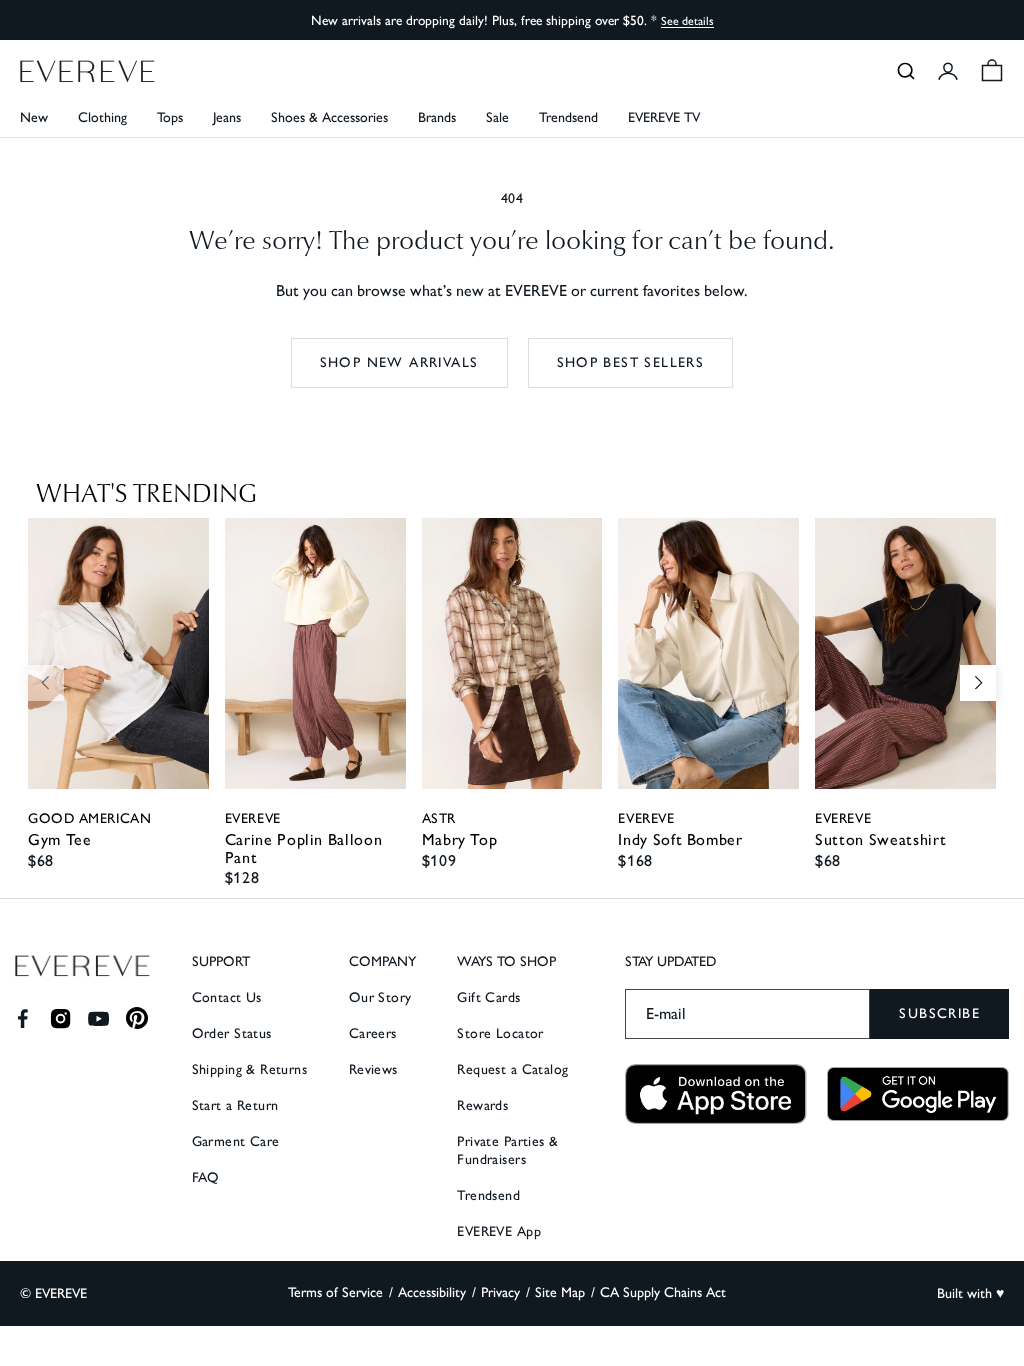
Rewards (482, 1105)
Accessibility (432, 1292)
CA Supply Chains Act (663, 1292)
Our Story (380, 997)
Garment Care (236, 1141)
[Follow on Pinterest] (137, 1018)
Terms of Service (335, 1292)
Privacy (500, 1292)
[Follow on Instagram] (60, 1018)
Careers (373, 1033)
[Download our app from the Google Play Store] (918, 1094)
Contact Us (227, 997)
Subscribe (939, 1013)
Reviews (373, 1069)
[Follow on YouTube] (98, 1018)
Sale (497, 117)
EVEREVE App (499, 1231)
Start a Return (235, 1105)
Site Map (560, 1292)
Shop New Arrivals (399, 362)
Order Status (232, 1033)
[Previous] (46, 683)
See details (687, 21)
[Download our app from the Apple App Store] (716, 1094)
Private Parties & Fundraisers (507, 1150)
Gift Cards (488, 997)
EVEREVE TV (664, 117)
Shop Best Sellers (631, 362)
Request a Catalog (512, 1069)
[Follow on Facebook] (22, 1018)
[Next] (978, 683)
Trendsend (568, 117)
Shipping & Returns (250, 1069)
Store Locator (500, 1033)
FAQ (206, 1177)
